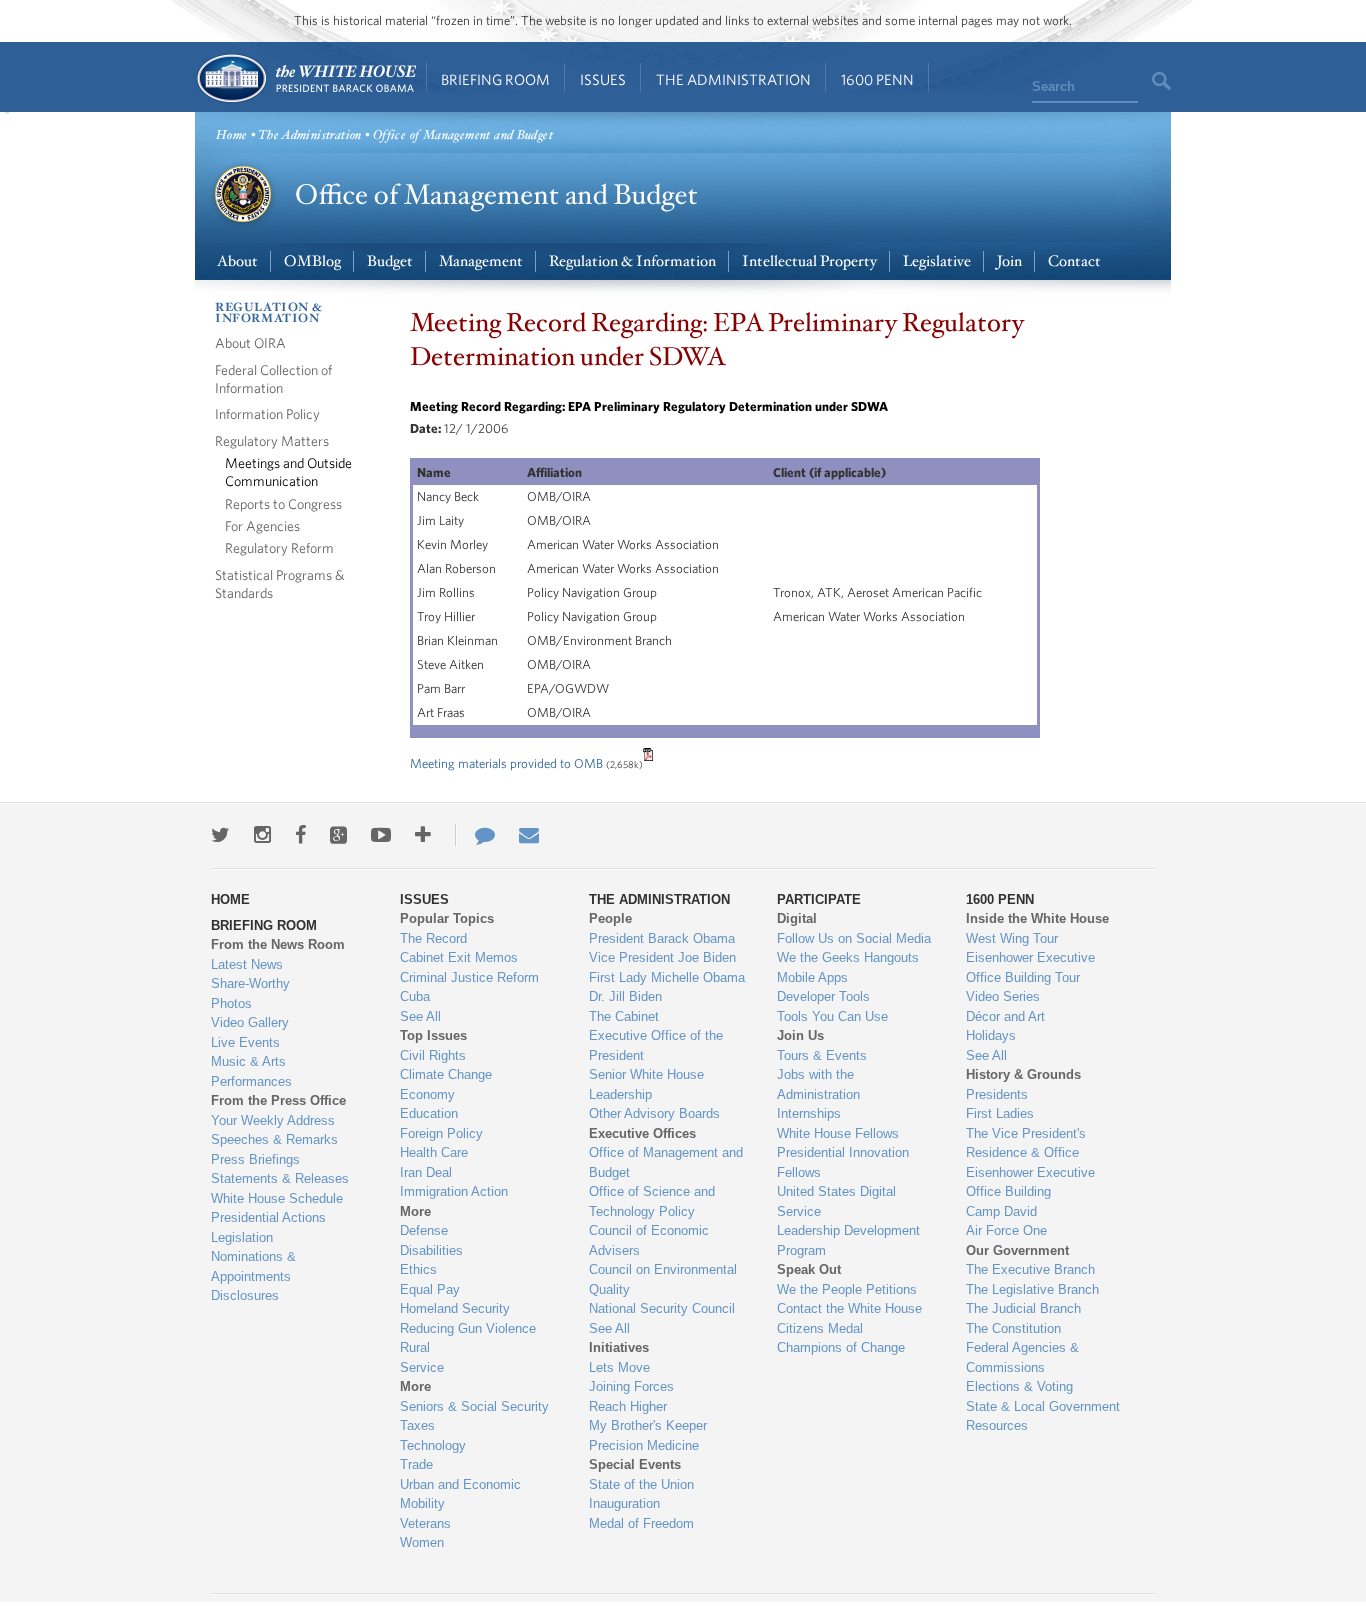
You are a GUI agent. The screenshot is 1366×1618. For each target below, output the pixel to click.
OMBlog (312, 261)
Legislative (937, 261)
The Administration (733, 79)
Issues (603, 79)
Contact (1074, 261)
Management (481, 261)
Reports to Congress (283, 503)
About (237, 261)
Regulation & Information (632, 261)
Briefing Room (495, 79)
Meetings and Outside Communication (288, 471)
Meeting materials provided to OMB (506, 763)
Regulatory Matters (272, 440)
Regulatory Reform (279, 547)
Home (305, 78)
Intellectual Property (809, 261)
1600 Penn (877, 79)
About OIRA (250, 342)
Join (1009, 261)
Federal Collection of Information (273, 378)
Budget (390, 261)
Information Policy (267, 413)
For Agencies (262, 525)
